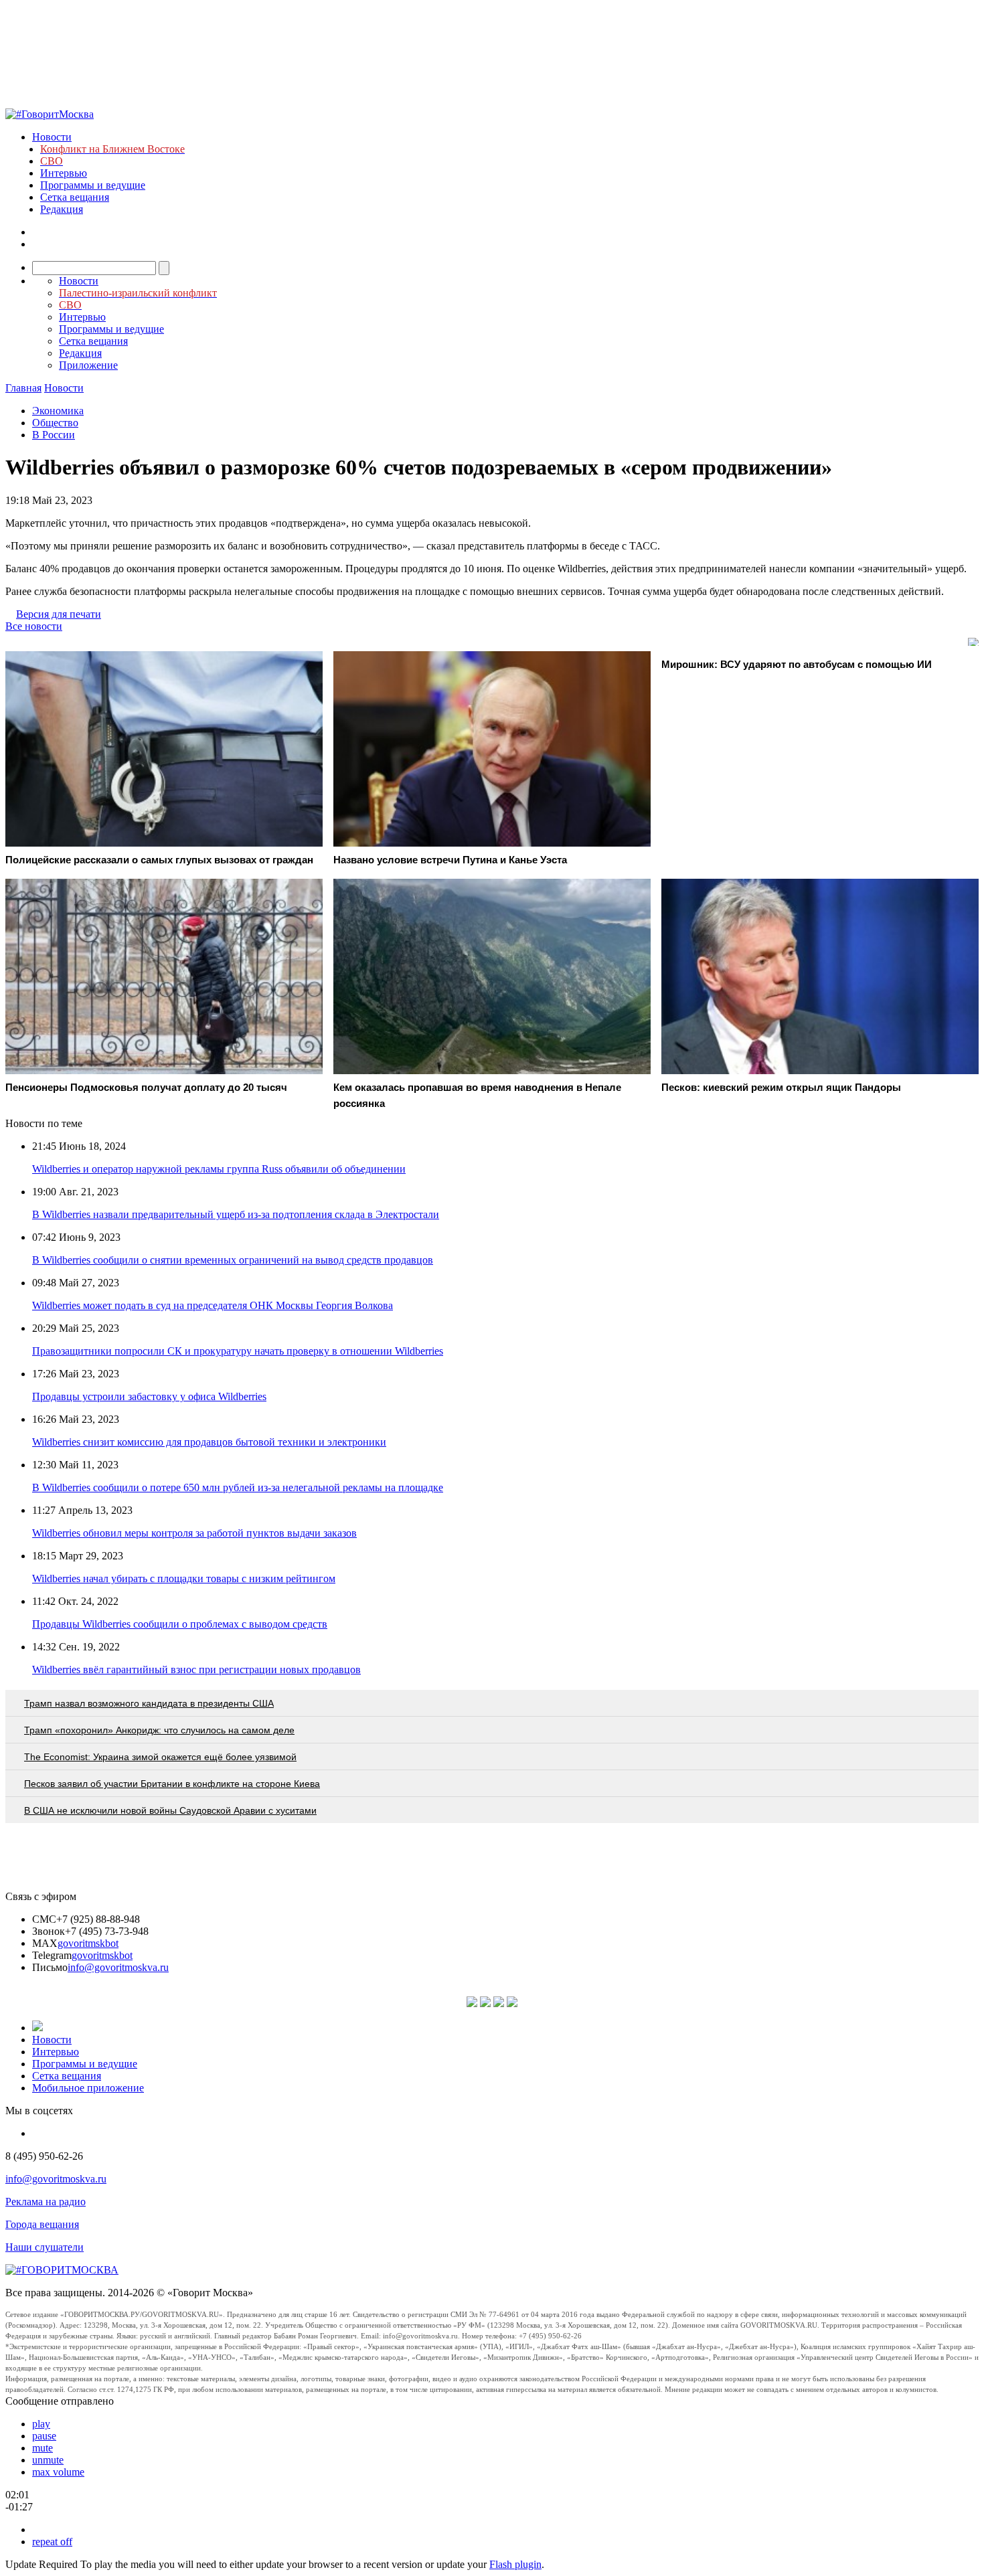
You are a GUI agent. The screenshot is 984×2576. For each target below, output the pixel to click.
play (41, 2424)
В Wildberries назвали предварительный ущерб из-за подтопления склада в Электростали (236, 1214)
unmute (48, 2460)
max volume (58, 2472)
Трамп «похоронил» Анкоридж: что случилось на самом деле (159, 1730)
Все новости (34, 626)
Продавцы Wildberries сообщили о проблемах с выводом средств (180, 1624)
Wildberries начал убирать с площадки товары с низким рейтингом (184, 1578)
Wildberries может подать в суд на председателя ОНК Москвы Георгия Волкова (213, 1305)
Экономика (58, 411)
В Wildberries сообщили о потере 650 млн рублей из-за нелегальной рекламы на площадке (238, 1487)
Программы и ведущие (93, 185)
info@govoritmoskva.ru (118, 1967)
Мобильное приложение (88, 2088)
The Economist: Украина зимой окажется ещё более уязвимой (160, 1757)
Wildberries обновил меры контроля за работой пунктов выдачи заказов (194, 1533)
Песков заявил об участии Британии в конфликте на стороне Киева (172, 1784)
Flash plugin (515, 2564)
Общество (55, 423)
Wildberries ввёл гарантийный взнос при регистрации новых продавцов (196, 1669)
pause (44, 2436)
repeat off (52, 2542)
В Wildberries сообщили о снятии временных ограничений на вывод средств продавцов (233, 1260)
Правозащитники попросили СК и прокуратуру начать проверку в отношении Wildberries (238, 1351)
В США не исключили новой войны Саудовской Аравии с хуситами (170, 1810)
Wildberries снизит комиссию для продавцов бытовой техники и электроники (209, 1442)
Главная (23, 388)
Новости (52, 137)
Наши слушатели (45, 2247)
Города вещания (42, 2224)
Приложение (88, 365)
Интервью (64, 173)
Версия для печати (59, 614)
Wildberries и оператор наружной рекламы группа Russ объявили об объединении (219, 1169)
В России (54, 435)
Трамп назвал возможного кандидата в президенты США (149, 1703)
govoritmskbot (88, 1943)
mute (43, 2448)
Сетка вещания (75, 197)
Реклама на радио (46, 2202)
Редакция (62, 209)
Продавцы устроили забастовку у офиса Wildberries (149, 1396)
